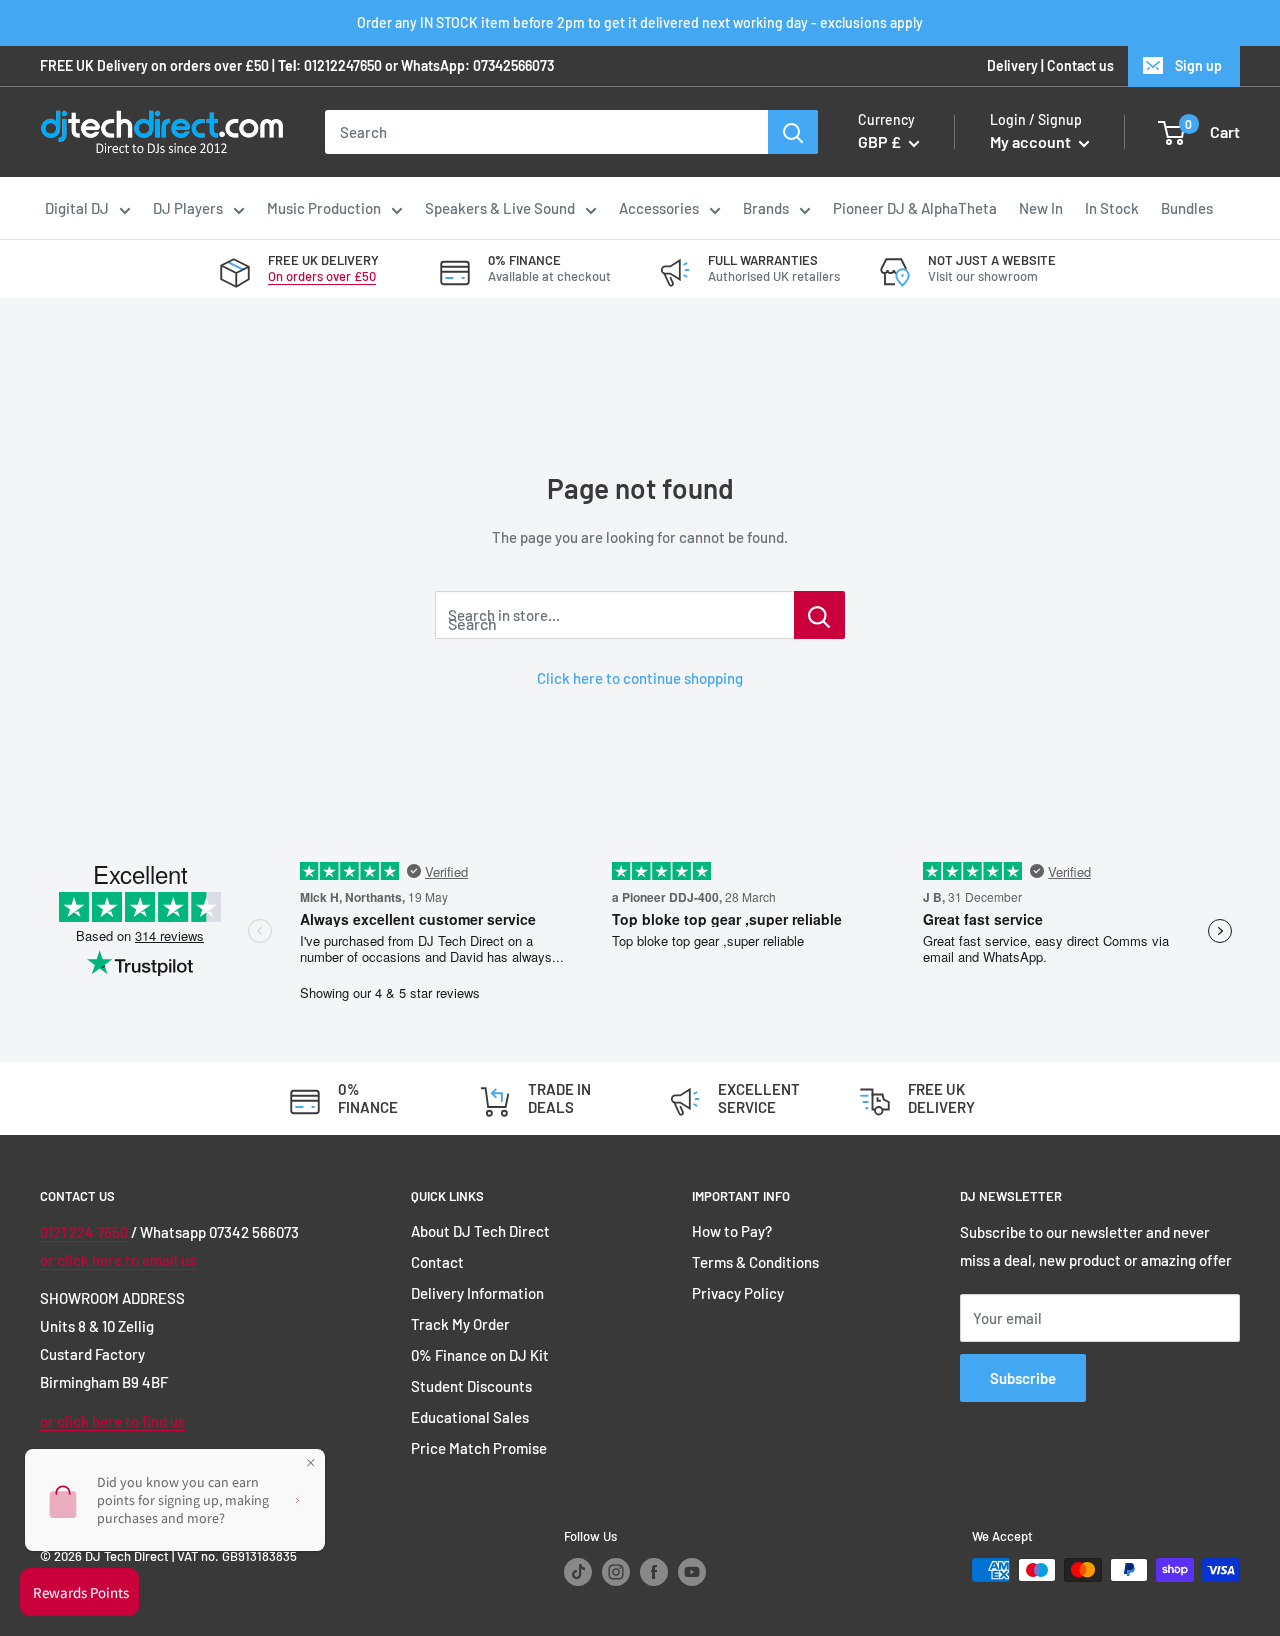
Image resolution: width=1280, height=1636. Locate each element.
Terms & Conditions (755, 1262)
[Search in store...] (819, 615)
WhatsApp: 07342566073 (477, 65)
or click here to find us (112, 1421)
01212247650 (343, 65)
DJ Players (188, 208)
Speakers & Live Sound (500, 208)
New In (1041, 208)
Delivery (1012, 65)
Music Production (324, 208)
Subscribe (1023, 1378)
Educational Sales (470, 1417)
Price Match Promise (479, 1448)
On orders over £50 (322, 276)
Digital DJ (77, 208)
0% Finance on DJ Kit (480, 1355)
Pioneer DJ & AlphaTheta (915, 208)
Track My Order (460, 1324)
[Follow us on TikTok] (578, 1572)
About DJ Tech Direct (480, 1231)
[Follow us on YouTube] (692, 1572)
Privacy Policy (738, 1293)
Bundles (1187, 208)
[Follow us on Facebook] (654, 1572)
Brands (766, 208)
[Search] (793, 132)
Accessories (659, 208)
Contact (437, 1262)
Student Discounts (471, 1386)
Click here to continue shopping (640, 678)
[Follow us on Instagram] (616, 1572)
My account (1032, 142)
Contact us (1080, 65)
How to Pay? (732, 1231)
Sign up (1198, 65)
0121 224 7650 (84, 1232)
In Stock (1112, 208)
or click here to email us (118, 1260)
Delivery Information (477, 1293)
